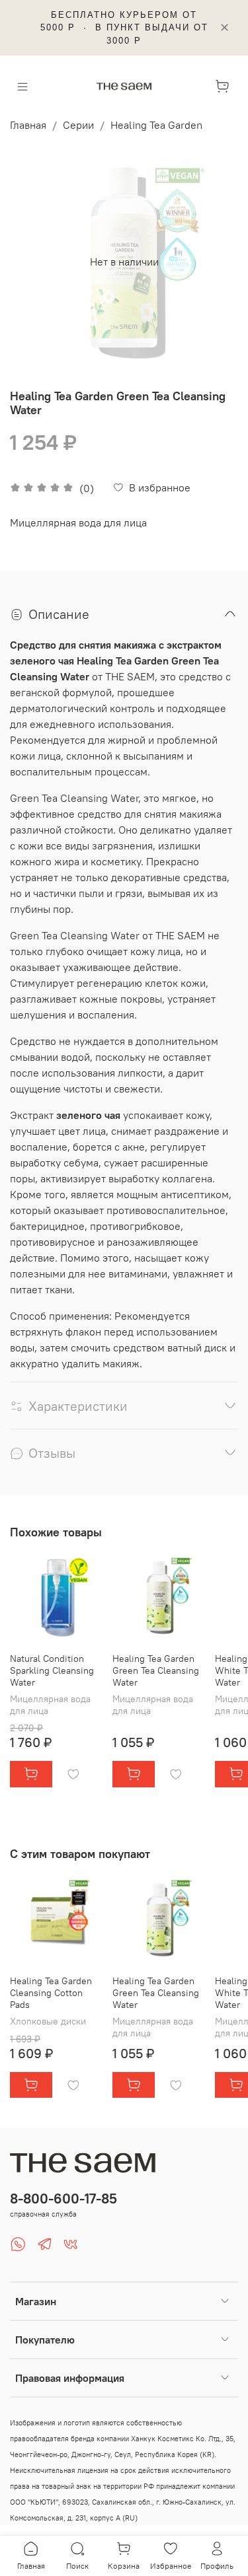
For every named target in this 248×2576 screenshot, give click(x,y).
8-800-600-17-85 (63, 2199)
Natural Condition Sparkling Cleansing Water (52, 1670)
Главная (28, 125)
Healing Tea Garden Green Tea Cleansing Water (156, 1670)
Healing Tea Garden (156, 125)
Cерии (78, 125)
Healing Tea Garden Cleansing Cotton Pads (51, 1993)
